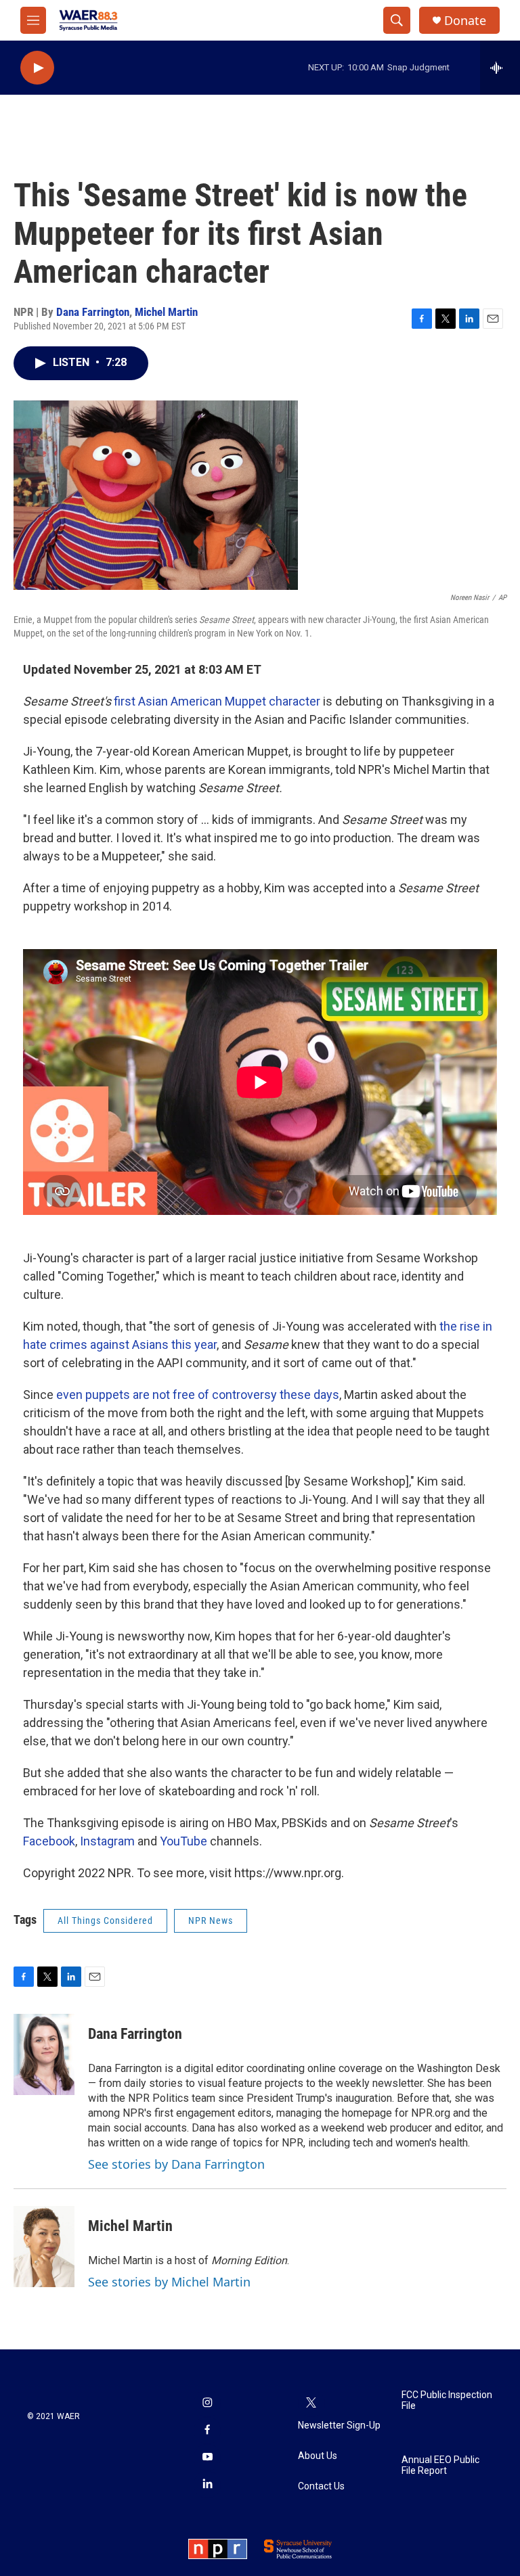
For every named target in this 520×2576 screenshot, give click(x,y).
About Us (318, 2456)
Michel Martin (166, 312)
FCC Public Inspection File (447, 2400)
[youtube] (207, 2458)
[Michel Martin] (44, 2247)
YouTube (183, 1841)
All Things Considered (105, 1920)
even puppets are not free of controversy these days (198, 1395)
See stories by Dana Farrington (176, 2164)
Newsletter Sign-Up (339, 2425)
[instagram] (207, 2403)
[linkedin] (207, 2485)
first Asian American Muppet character (217, 701)
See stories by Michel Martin (169, 2282)
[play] (37, 68)
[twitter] (311, 2403)
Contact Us (321, 2486)
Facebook (49, 1841)
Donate (465, 21)
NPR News (211, 1920)
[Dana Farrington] (44, 2054)
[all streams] (500, 68)
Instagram (107, 1841)
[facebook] (207, 2431)
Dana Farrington (93, 312)
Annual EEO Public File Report (440, 2465)
